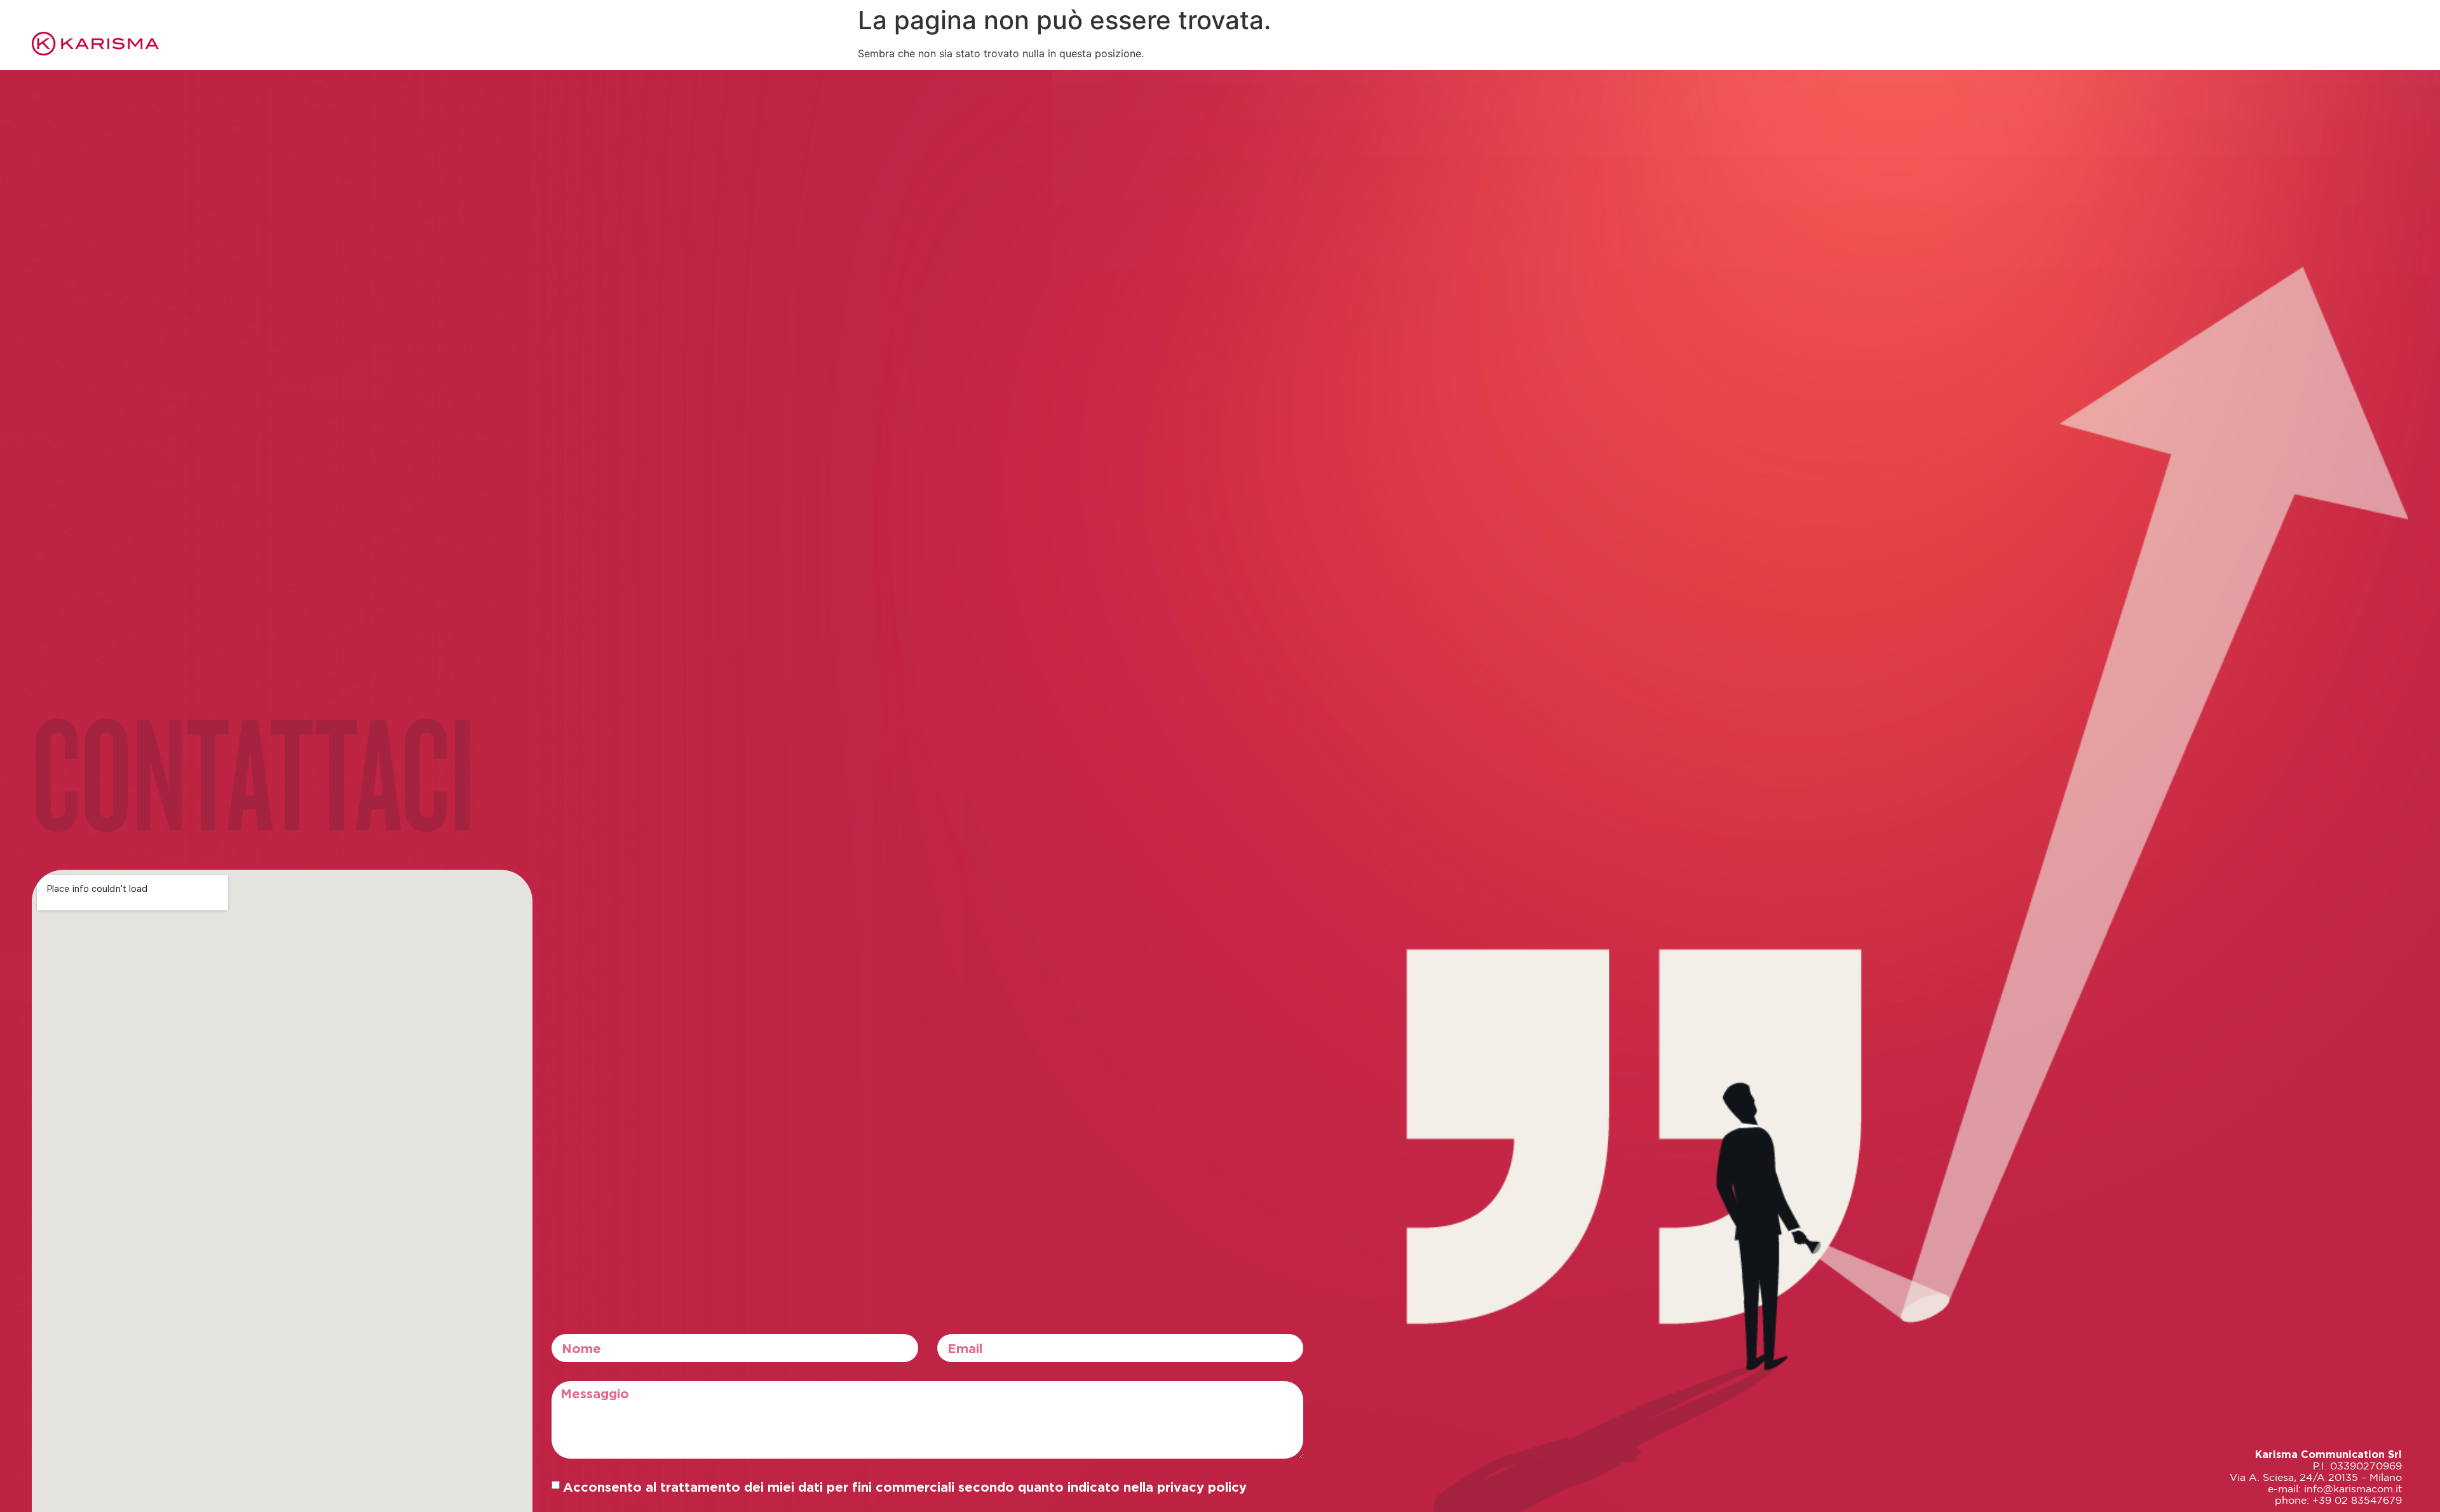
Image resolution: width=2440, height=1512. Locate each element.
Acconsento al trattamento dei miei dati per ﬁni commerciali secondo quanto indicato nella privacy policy (905, 1487)
